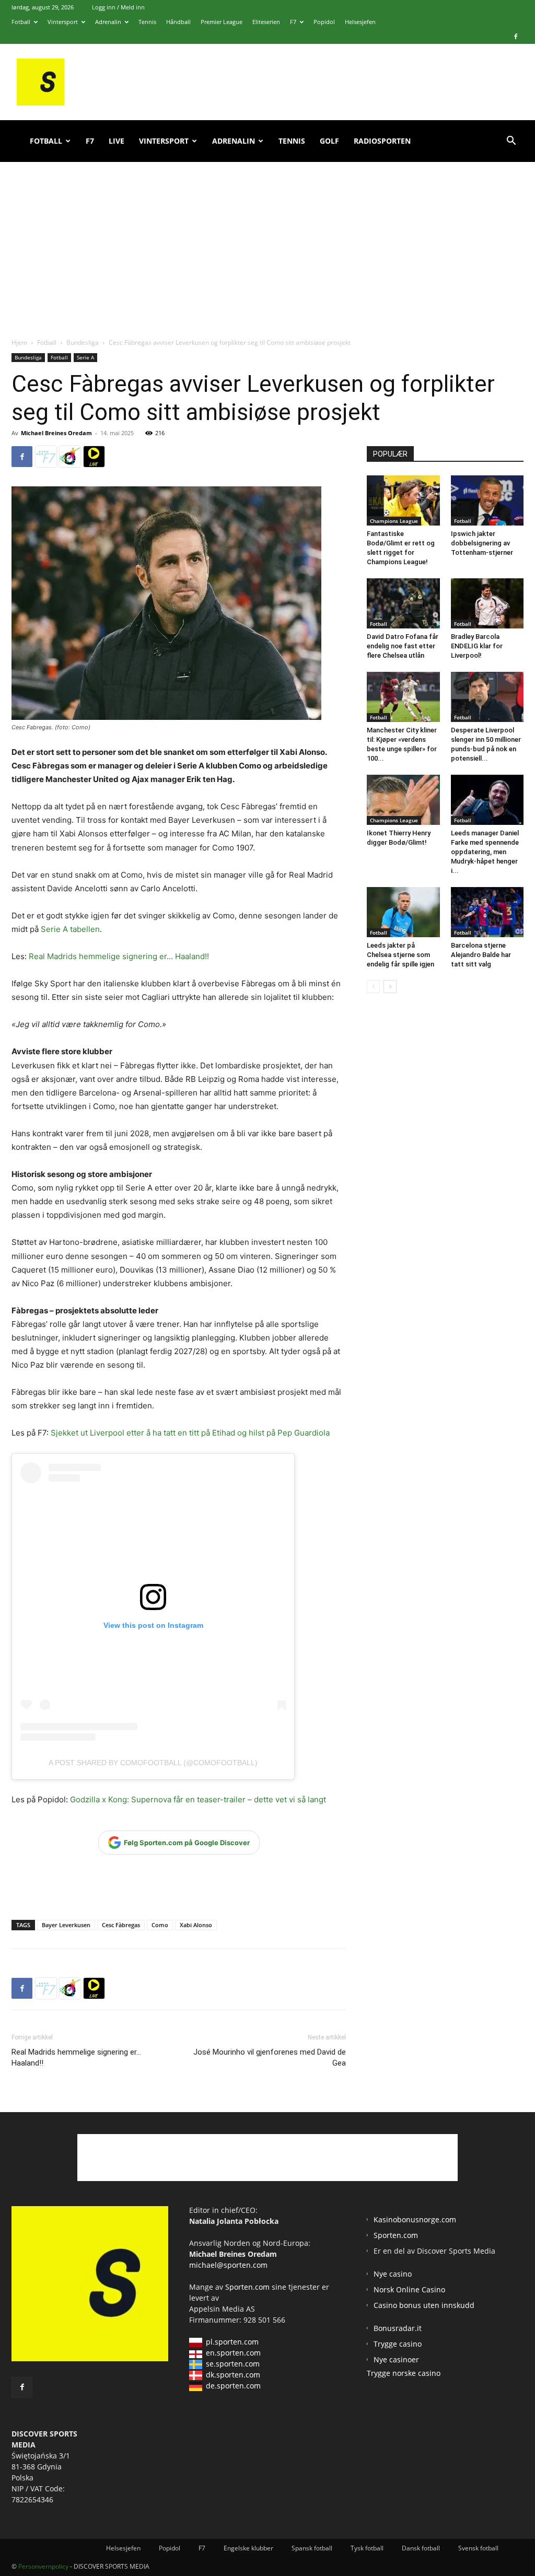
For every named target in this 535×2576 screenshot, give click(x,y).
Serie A (85, 357)
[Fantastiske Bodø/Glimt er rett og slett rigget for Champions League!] (403, 500)
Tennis (147, 22)
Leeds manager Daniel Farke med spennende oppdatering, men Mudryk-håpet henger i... (485, 852)
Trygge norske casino (404, 2373)
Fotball (21, 22)
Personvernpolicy (43, 2566)
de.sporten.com (233, 2386)
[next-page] (390, 987)
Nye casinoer (396, 2359)
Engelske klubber (248, 2548)
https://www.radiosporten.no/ (70, 457)
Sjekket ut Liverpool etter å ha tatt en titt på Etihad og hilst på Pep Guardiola (190, 1433)
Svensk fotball (478, 2548)
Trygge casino (398, 2344)
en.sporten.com (233, 2353)
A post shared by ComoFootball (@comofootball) (153, 1763)
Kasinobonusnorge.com (415, 2219)
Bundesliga (83, 342)
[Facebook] (516, 37)
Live (117, 141)
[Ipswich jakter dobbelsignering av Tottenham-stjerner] (487, 500)
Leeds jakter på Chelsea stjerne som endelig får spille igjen (400, 955)
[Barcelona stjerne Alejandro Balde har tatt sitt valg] (487, 912)
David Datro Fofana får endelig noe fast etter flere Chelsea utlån (403, 646)
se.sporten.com (233, 2364)
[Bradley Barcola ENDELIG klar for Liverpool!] (487, 603)
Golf (329, 141)
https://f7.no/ (46, 457)
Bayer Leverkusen (66, 1925)
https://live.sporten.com (94, 457)
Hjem (19, 342)
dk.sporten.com (233, 2375)
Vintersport (63, 22)
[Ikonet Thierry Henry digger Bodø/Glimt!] (403, 800)
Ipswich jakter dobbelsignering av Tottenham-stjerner (482, 543)
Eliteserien (266, 22)
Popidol (324, 22)
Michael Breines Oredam (56, 433)
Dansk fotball (421, 2548)
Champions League (394, 521)
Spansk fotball (312, 2548)
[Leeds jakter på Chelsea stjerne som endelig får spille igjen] (403, 912)
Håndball (178, 22)
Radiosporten (382, 141)
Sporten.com (248, 2287)
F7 (293, 22)
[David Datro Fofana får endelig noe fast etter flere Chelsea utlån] (403, 603)
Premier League (222, 22)
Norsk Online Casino (409, 2289)
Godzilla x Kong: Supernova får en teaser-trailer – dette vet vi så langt (197, 1799)
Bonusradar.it (398, 2328)
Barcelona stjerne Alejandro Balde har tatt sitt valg (481, 955)
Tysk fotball (367, 2548)
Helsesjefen (360, 22)
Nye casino (393, 2274)
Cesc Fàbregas (121, 1925)
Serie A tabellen (70, 929)
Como (160, 1925)
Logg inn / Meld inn (118, 7)
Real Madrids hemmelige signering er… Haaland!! (119, 956)
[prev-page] (373, 987)
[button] (511, 142)
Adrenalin (108, 22)
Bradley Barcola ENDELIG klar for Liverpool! (477, 646)
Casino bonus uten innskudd (424, 2305)
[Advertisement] (267, 238)
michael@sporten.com (228, 2265)
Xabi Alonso (196, 1925)
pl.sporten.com (232, 2342)
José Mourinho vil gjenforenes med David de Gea (270, 2058)
